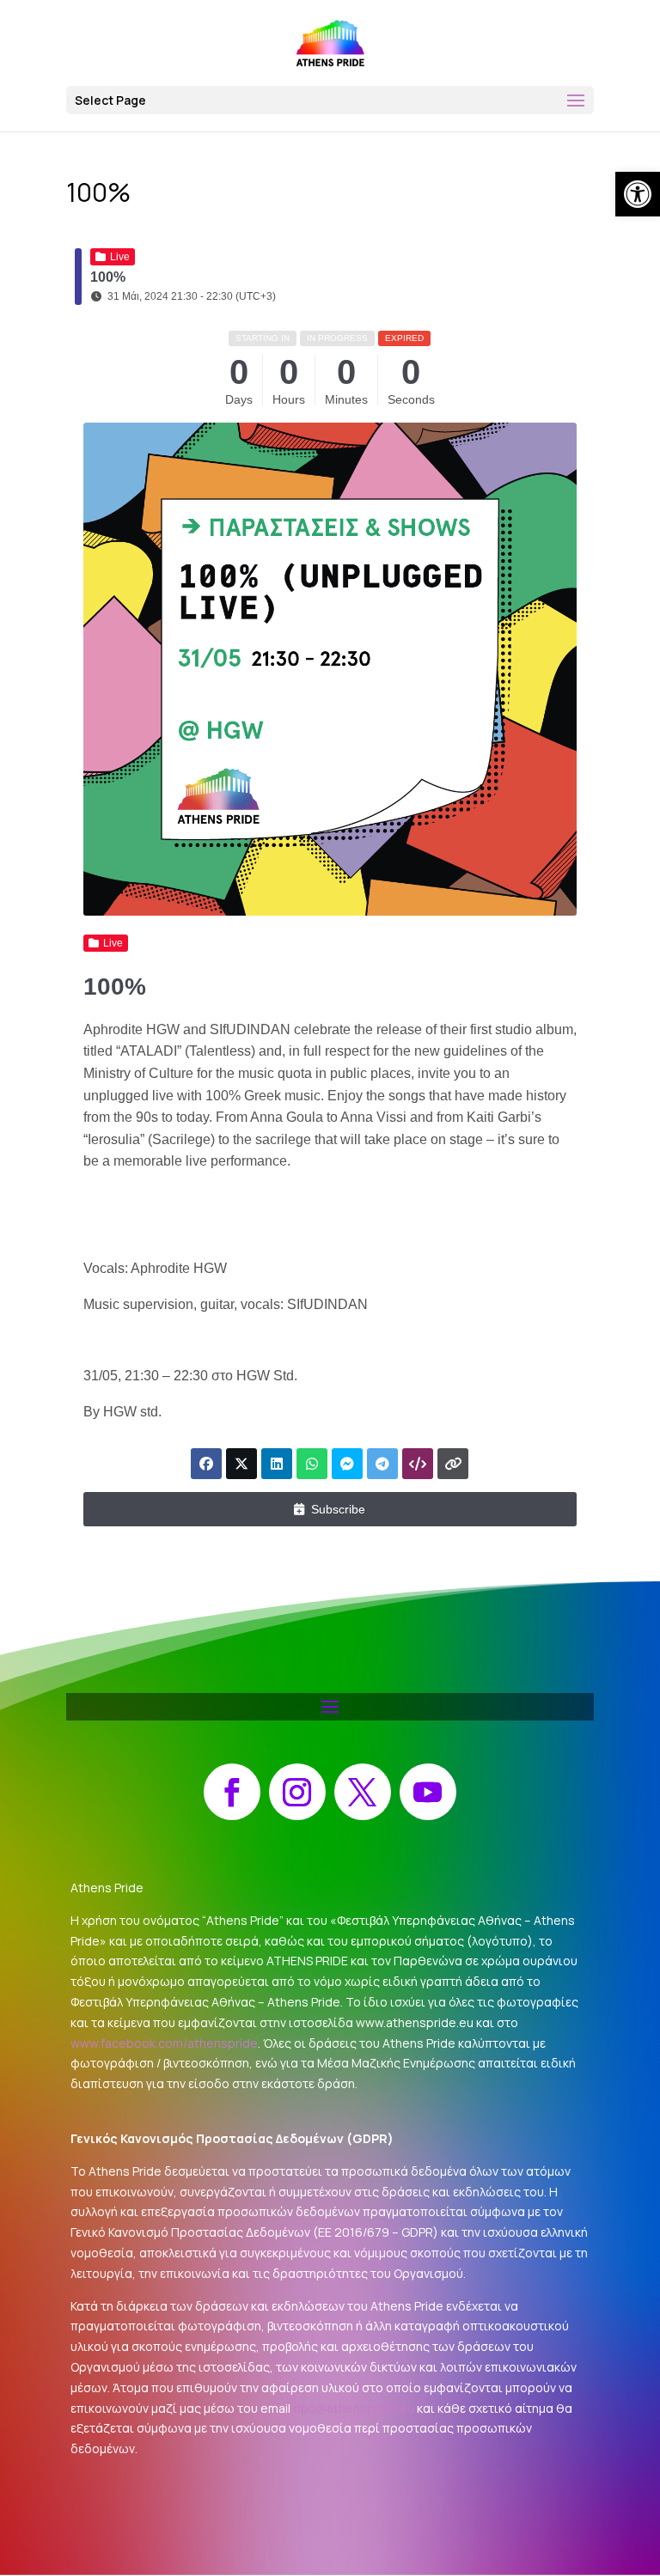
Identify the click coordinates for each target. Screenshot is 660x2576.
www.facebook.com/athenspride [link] (164, 2043)
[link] (638, 194)
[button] (330, 100)
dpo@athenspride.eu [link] (354, 2408)
